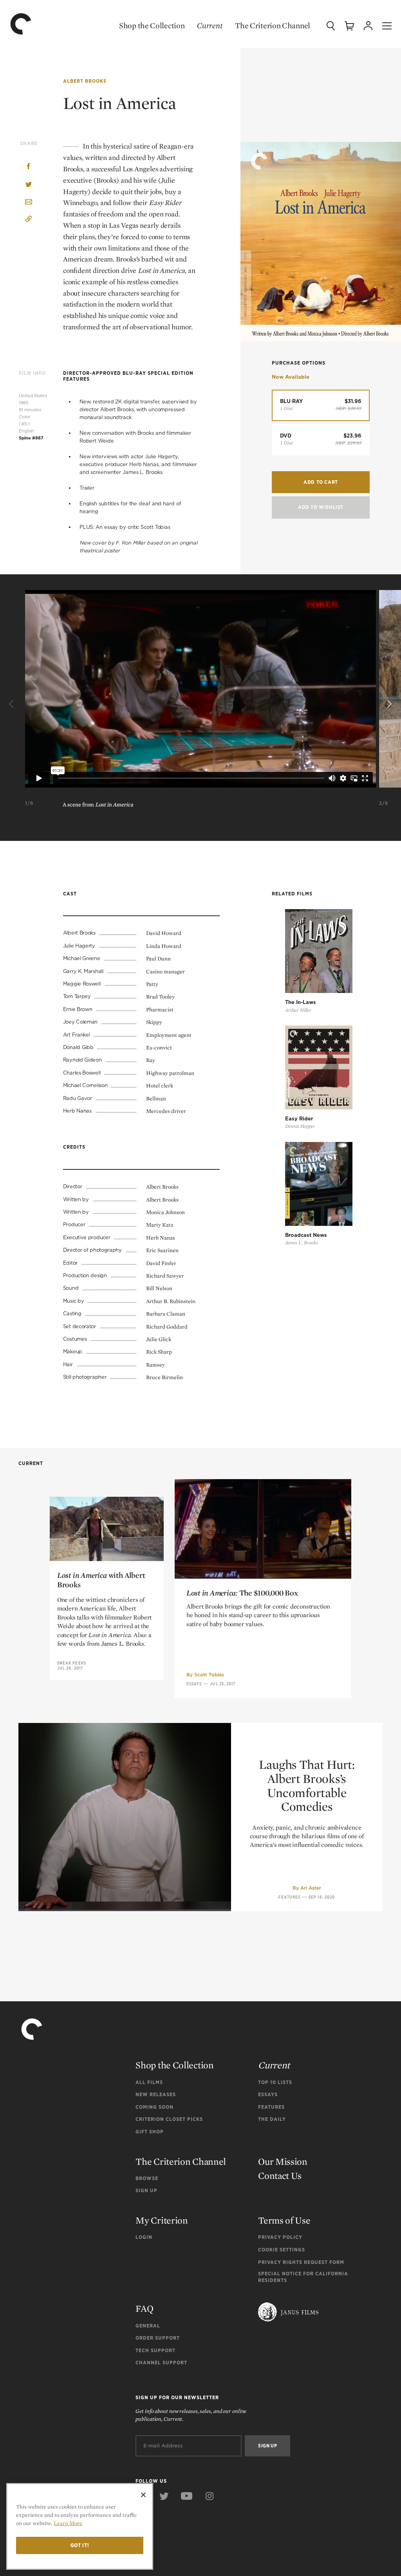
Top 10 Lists (275, 2082)
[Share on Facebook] (29, 167)
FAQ (144, 2308)
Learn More (68, 2523)
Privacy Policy (280, 2237)
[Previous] (13, 704)
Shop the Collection (152, 25)
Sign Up (146, 2190)
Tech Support (155, 2350)
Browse (147, 2178)
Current (210, 25)
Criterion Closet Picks (169, 2119)
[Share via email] (29, 202)
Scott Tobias (209, 1675)
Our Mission (283, 2161)
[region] (80, 2526)
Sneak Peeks (72, 1663)
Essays (194, 1684)
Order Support (158, 2338)
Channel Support (161, 2363)
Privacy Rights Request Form (301, 2262)
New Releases (156, 2094)
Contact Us (280, 2176)
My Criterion (162, 2220)
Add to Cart (321, 482)
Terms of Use (284, 2220)
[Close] (143, 2495)
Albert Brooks (85, 81)
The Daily (272, 2119)
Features (289, 1897)
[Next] (388, 704)
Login (144, 2237)
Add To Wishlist (321, 507)
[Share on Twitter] (29, 185)
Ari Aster (311, 1888)
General (148, 2326)
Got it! (80, 2545)
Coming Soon (154, 2107)
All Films (149, 2082)
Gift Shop (150, 2132)
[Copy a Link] (29, 220)
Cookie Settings (282, 2250)
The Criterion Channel (273, 25)
